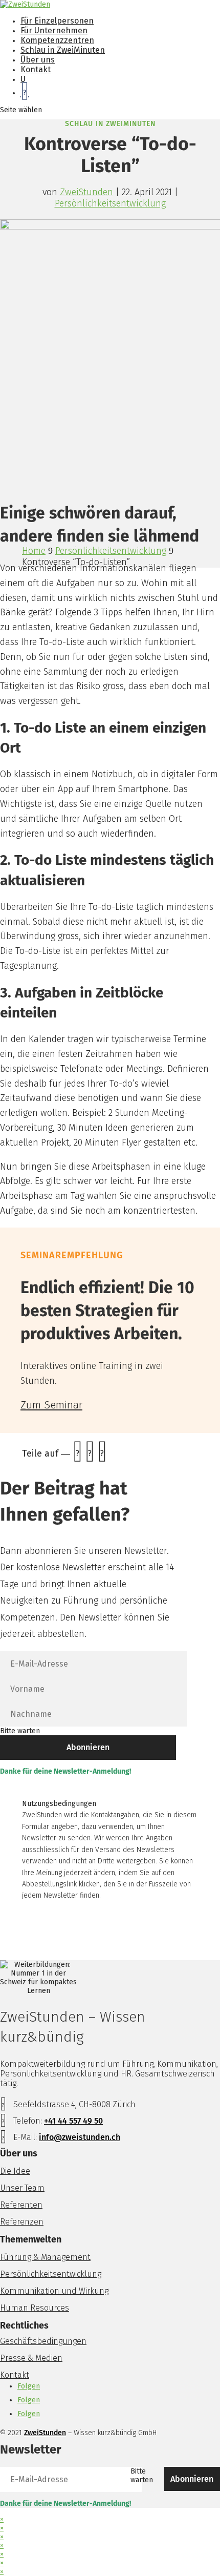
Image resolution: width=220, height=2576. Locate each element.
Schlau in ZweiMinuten (63, 50)
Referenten (21, 2205)
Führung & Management (45, 2257)
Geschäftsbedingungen (43, 2341)
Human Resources (35, 2308)
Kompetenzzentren (57, 40)
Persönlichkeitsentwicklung (110, 203)
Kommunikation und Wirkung (54, 2291)
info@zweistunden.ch (80, 2137)
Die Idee (15, 2171)
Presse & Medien (31, 2358)
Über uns (38, 60)
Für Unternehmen (54, 30)
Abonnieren (88, 1747)
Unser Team (22, 2188)
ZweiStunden (86, 192)
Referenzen (22, 2222)
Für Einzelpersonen (57, 21)
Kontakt (36, 69)
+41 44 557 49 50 (73, 2121)
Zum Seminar (51, 1405)
